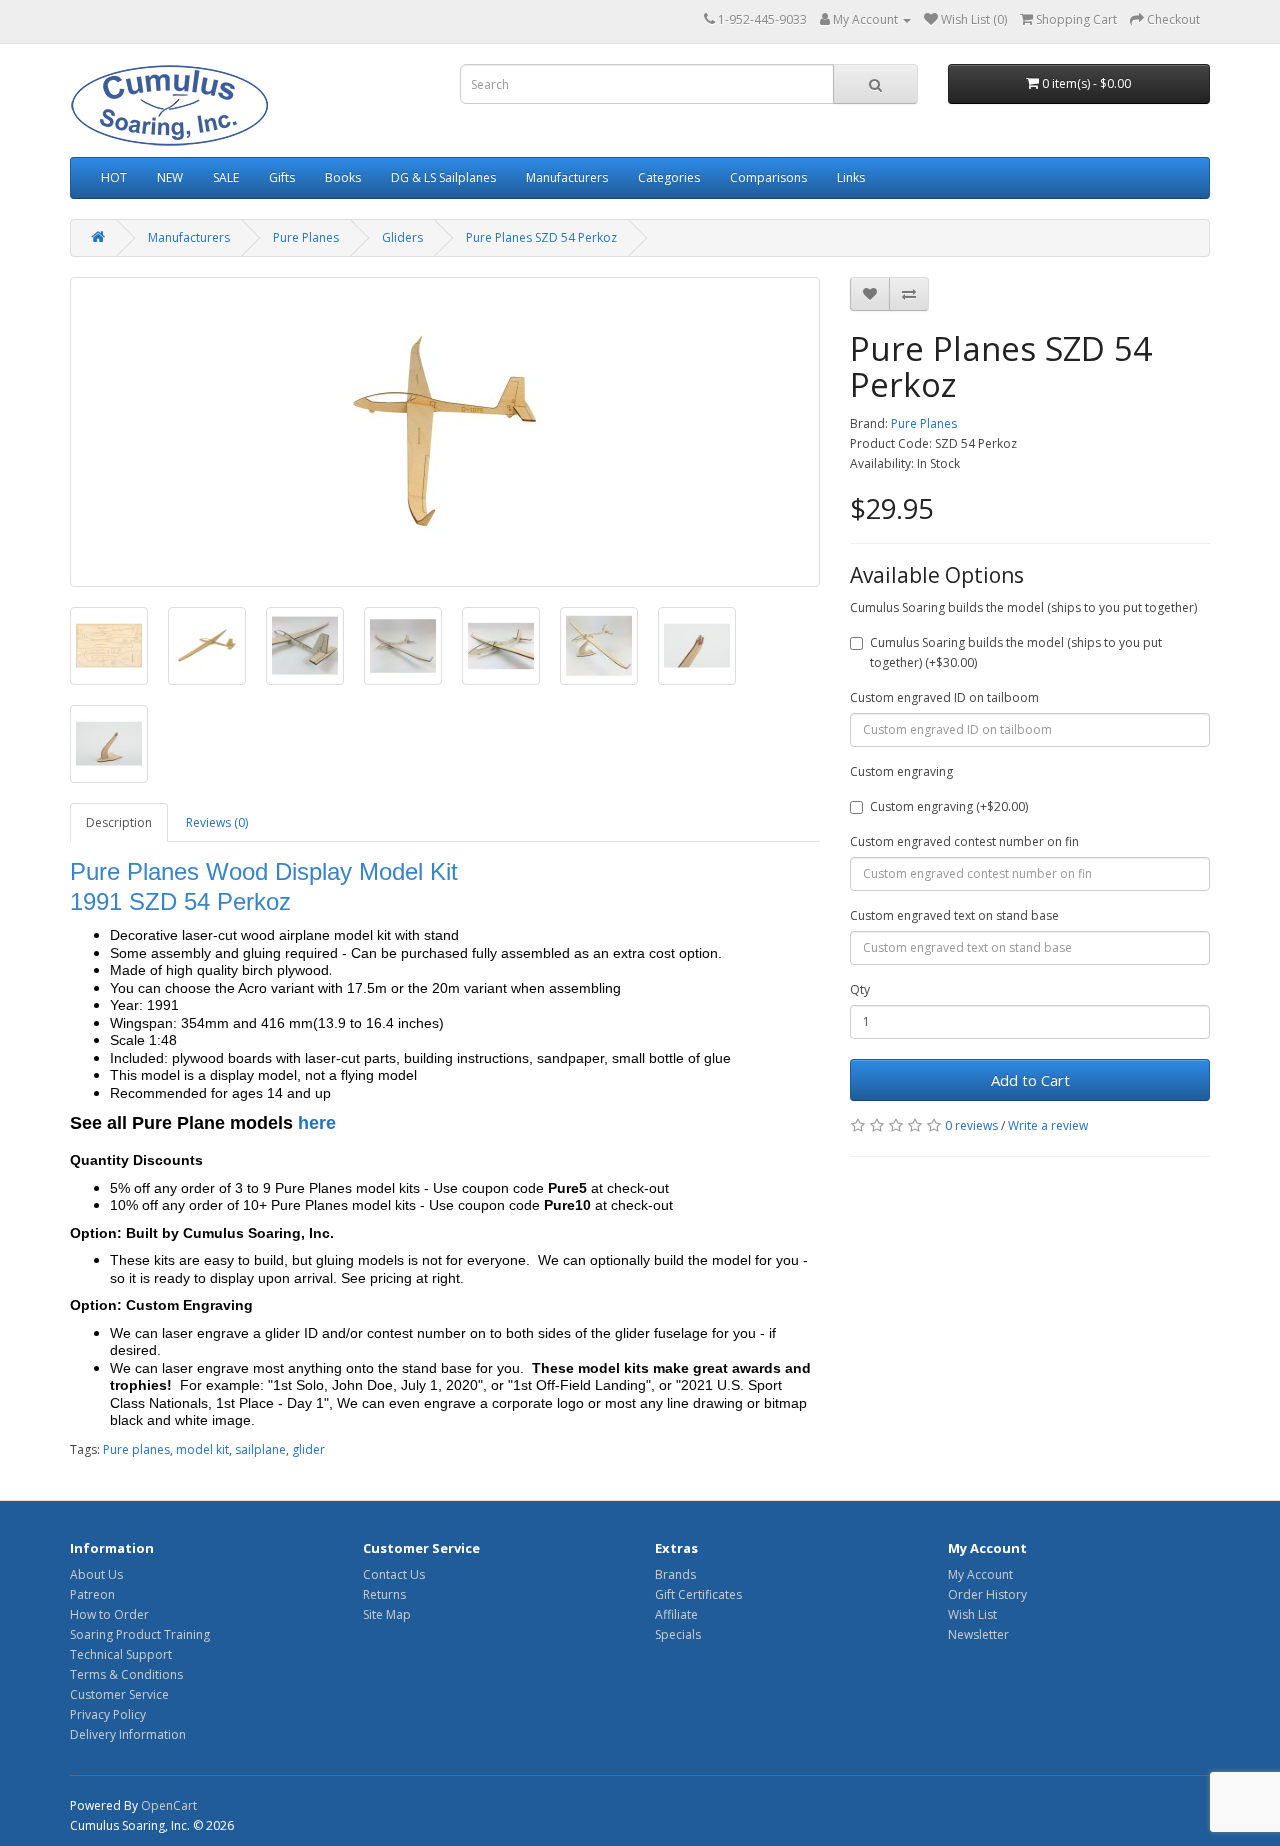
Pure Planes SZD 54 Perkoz (541, 237)
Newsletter (978, 1634)
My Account (980, 1574)
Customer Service (119, 1694)
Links (851, 177)
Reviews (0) (217, 822)
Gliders (402, 237)
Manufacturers (567, 177)
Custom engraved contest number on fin (964, 841)
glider (308, 1449)
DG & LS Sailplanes (443, 177)
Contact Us (394, 1574)
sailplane (260, 1449)
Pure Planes (306, 237)
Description (119, 822)
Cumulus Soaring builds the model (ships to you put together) (1023, 607)
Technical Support (121, 1654)
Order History (987, 1594)
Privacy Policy (108, 1714)
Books (343, 177)
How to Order (109, 1614)
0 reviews (971, 1125)
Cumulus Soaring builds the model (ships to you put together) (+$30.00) (1016, 652)
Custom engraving (901, 771)
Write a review (1048, 1125)
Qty (860, 989)
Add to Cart (1030, 1080)
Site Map (387, 1614)
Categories (669, 177)
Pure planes (136, 1449)
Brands (675, 1574)
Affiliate (676, 1614)
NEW (170, 177)
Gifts (282, 177)
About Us (96, 1574)
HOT (114, 177)
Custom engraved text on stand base (954, 915)
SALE (226, 177)
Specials (678, 1634)
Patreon (92, 1594)
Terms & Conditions (126, 1674)
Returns (384, 1594)
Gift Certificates (698, 1594)
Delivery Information (128, 1734)
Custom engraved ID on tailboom (944, 697)
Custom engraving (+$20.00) (949, 806)
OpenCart (169, 1805)
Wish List (972, 1614)
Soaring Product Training (140, 1634)
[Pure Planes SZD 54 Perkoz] (445, 432)
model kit (202, 1449)
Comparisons (768, 177)
